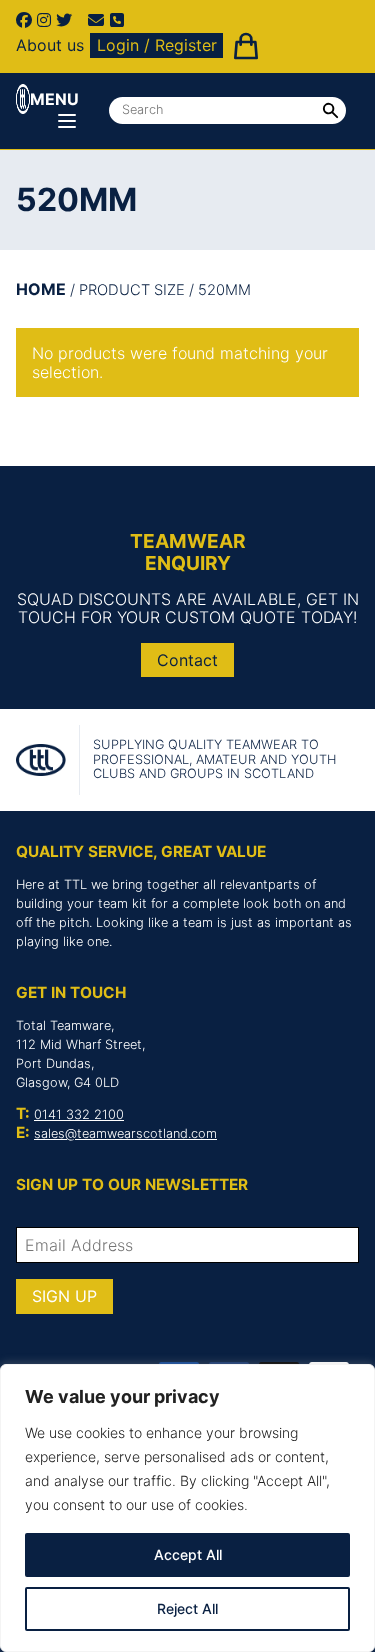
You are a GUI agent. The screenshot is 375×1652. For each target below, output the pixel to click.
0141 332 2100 (79, 1114)
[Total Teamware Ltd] (23, 99)
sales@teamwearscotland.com (125, 1133)
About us (50, 45)
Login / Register (157, 45)
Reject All (187, 1608)
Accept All (188, 1554)
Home (41, 289)
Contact (187, 660)
